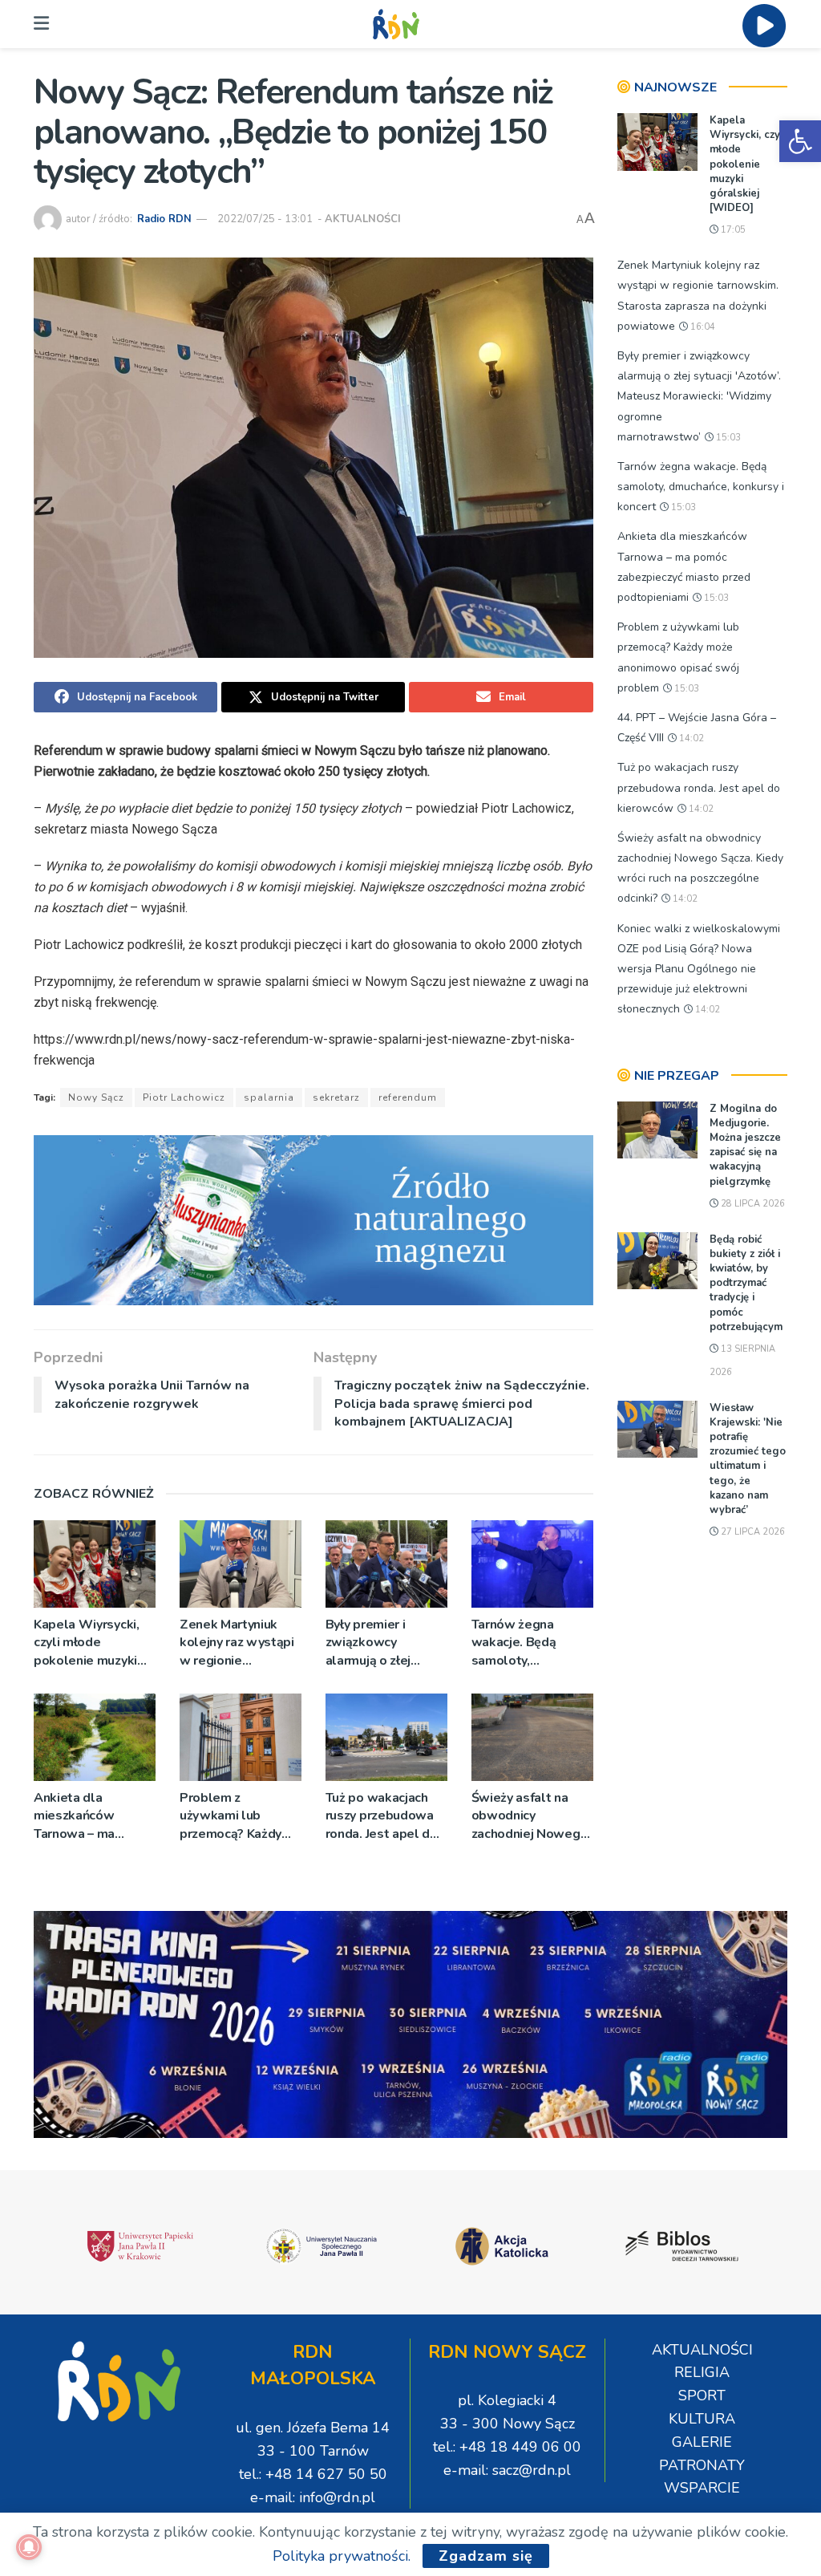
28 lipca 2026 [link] (752, 1204)
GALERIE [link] (702, 2442)
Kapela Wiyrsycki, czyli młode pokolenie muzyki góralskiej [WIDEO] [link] (91, 1643)
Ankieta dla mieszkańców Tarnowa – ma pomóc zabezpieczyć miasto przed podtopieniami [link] (94, 1816)
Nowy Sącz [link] (96, 1097)
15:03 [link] (727, 438)
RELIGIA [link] (702, 2372)
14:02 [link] (690, 738)
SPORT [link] (702, 2395)
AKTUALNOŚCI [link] (363, 219)
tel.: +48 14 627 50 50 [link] (313, 2474)
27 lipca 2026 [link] (752, 1532)
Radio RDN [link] (164, 219)
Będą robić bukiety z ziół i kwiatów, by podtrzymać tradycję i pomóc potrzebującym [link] (746, 1283)
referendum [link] (408, 1097)
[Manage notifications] (29, 2547)
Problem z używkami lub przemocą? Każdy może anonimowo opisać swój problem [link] (232, 1816)
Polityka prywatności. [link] (342, 2556)
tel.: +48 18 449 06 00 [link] (507, 2447)
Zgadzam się (486, 2556)
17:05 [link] (732, 230)
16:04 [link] (702, 327)
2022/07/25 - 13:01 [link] (265, 219)
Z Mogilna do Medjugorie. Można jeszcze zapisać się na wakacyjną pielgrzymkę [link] (745, 1145)
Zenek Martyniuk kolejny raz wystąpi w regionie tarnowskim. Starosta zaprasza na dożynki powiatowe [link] (237, 1643)
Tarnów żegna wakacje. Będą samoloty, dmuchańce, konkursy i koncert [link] (525, 1643)
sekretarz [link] (336, 1097)
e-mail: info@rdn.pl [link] (313, 2497)
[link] (800, 141)
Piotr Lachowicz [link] (184, 1097)
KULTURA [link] (702, 2419)
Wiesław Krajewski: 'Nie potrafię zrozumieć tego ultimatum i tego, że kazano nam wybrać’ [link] (748, 1459)
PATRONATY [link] (702, 2465)
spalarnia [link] (269, 1097)
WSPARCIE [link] (702, 2488)
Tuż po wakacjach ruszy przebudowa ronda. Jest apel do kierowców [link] (382, 1816)
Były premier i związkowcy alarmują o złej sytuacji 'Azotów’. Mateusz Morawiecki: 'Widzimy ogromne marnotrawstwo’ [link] (381, 1643)
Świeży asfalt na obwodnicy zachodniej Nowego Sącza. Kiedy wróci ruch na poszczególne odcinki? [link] (530, 1816)
